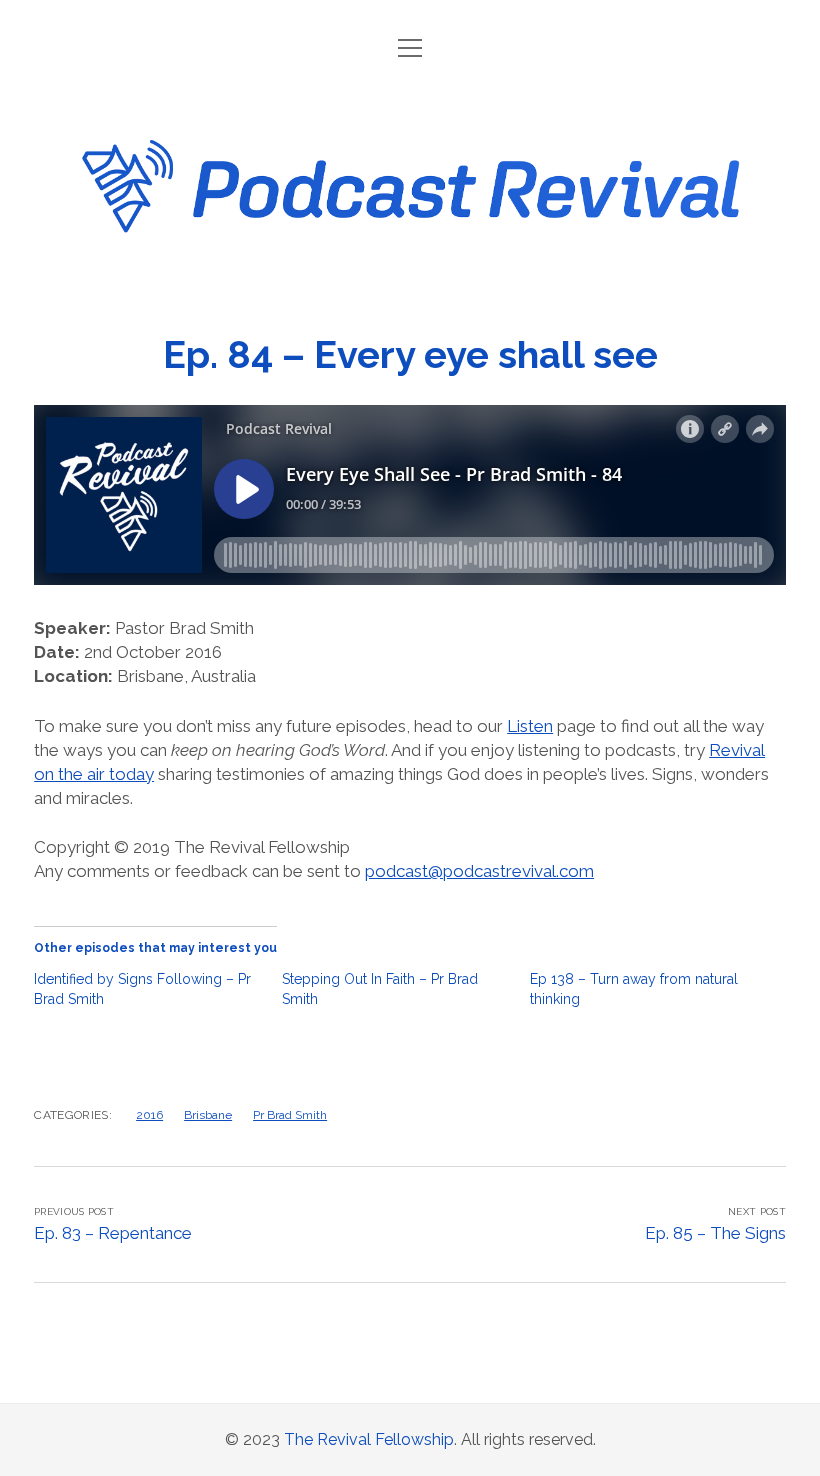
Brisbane (208, 1115)
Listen (530, 726)
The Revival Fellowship (369, 1439)
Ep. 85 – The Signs (715, 1233)
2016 (149, 1115)
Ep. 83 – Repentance (113, 1233)
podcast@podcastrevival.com (479, 871)
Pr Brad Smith (290, 1115)
